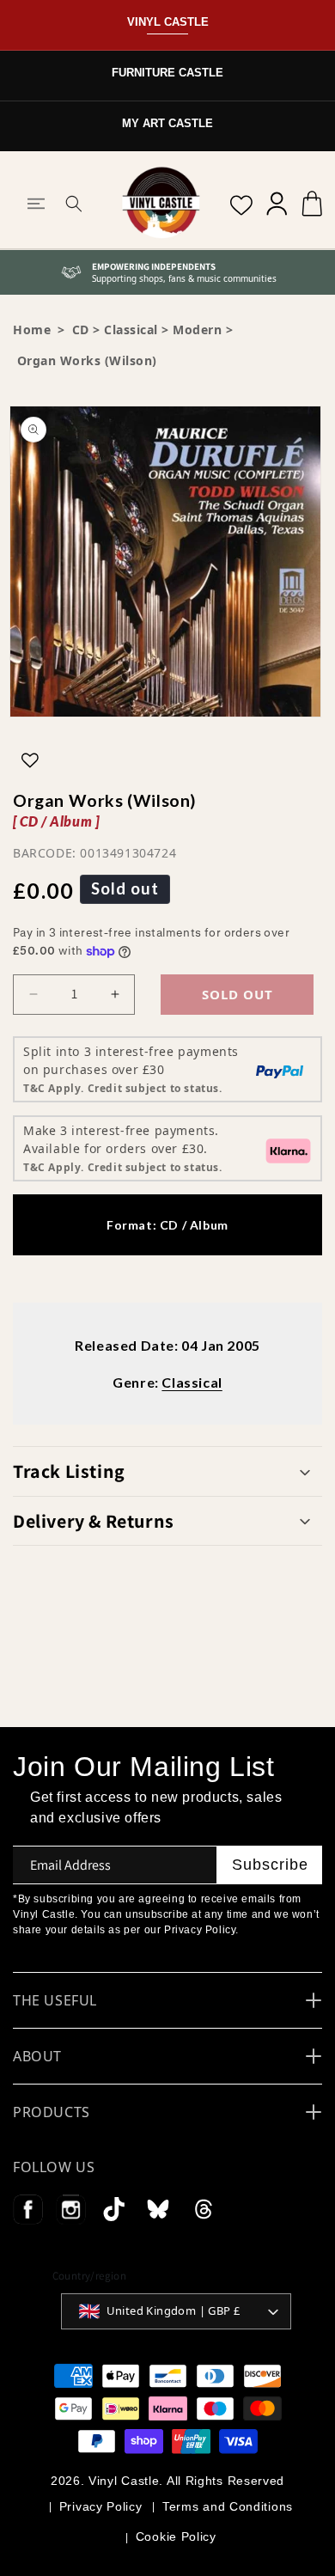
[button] (36, 204)
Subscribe (270, 1865)
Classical (131, 330)
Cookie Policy (176, 2536)
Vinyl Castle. (126, 2481)
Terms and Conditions (228, 2506)
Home (32, 330)
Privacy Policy (101, 2506)
